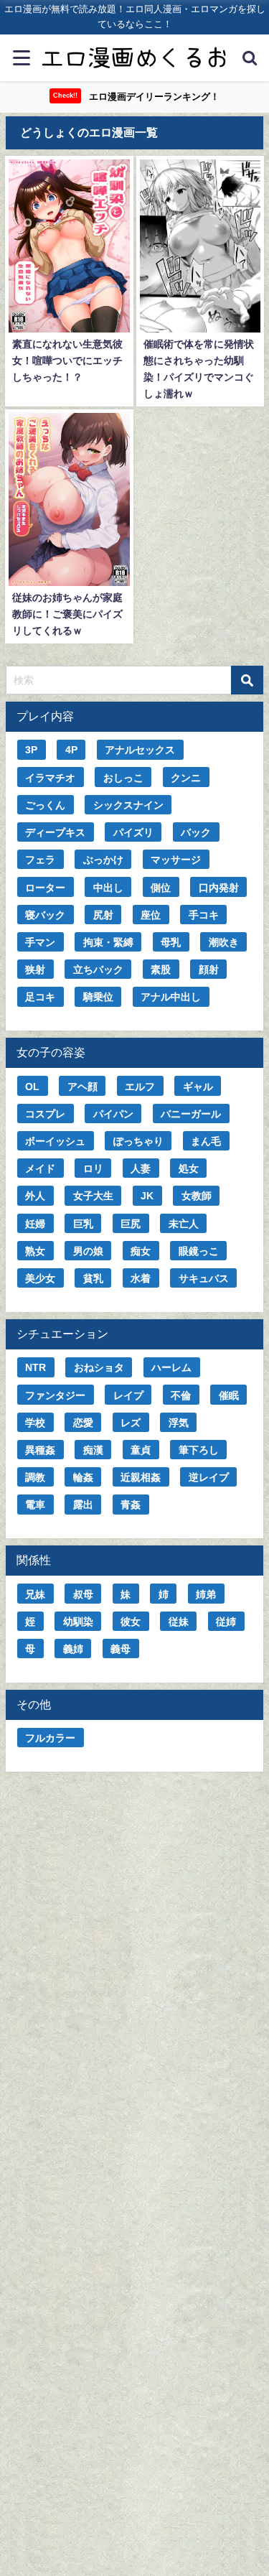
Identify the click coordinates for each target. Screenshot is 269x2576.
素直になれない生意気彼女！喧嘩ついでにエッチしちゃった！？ (67, 361)
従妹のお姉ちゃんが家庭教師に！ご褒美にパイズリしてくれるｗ (67, 614)
